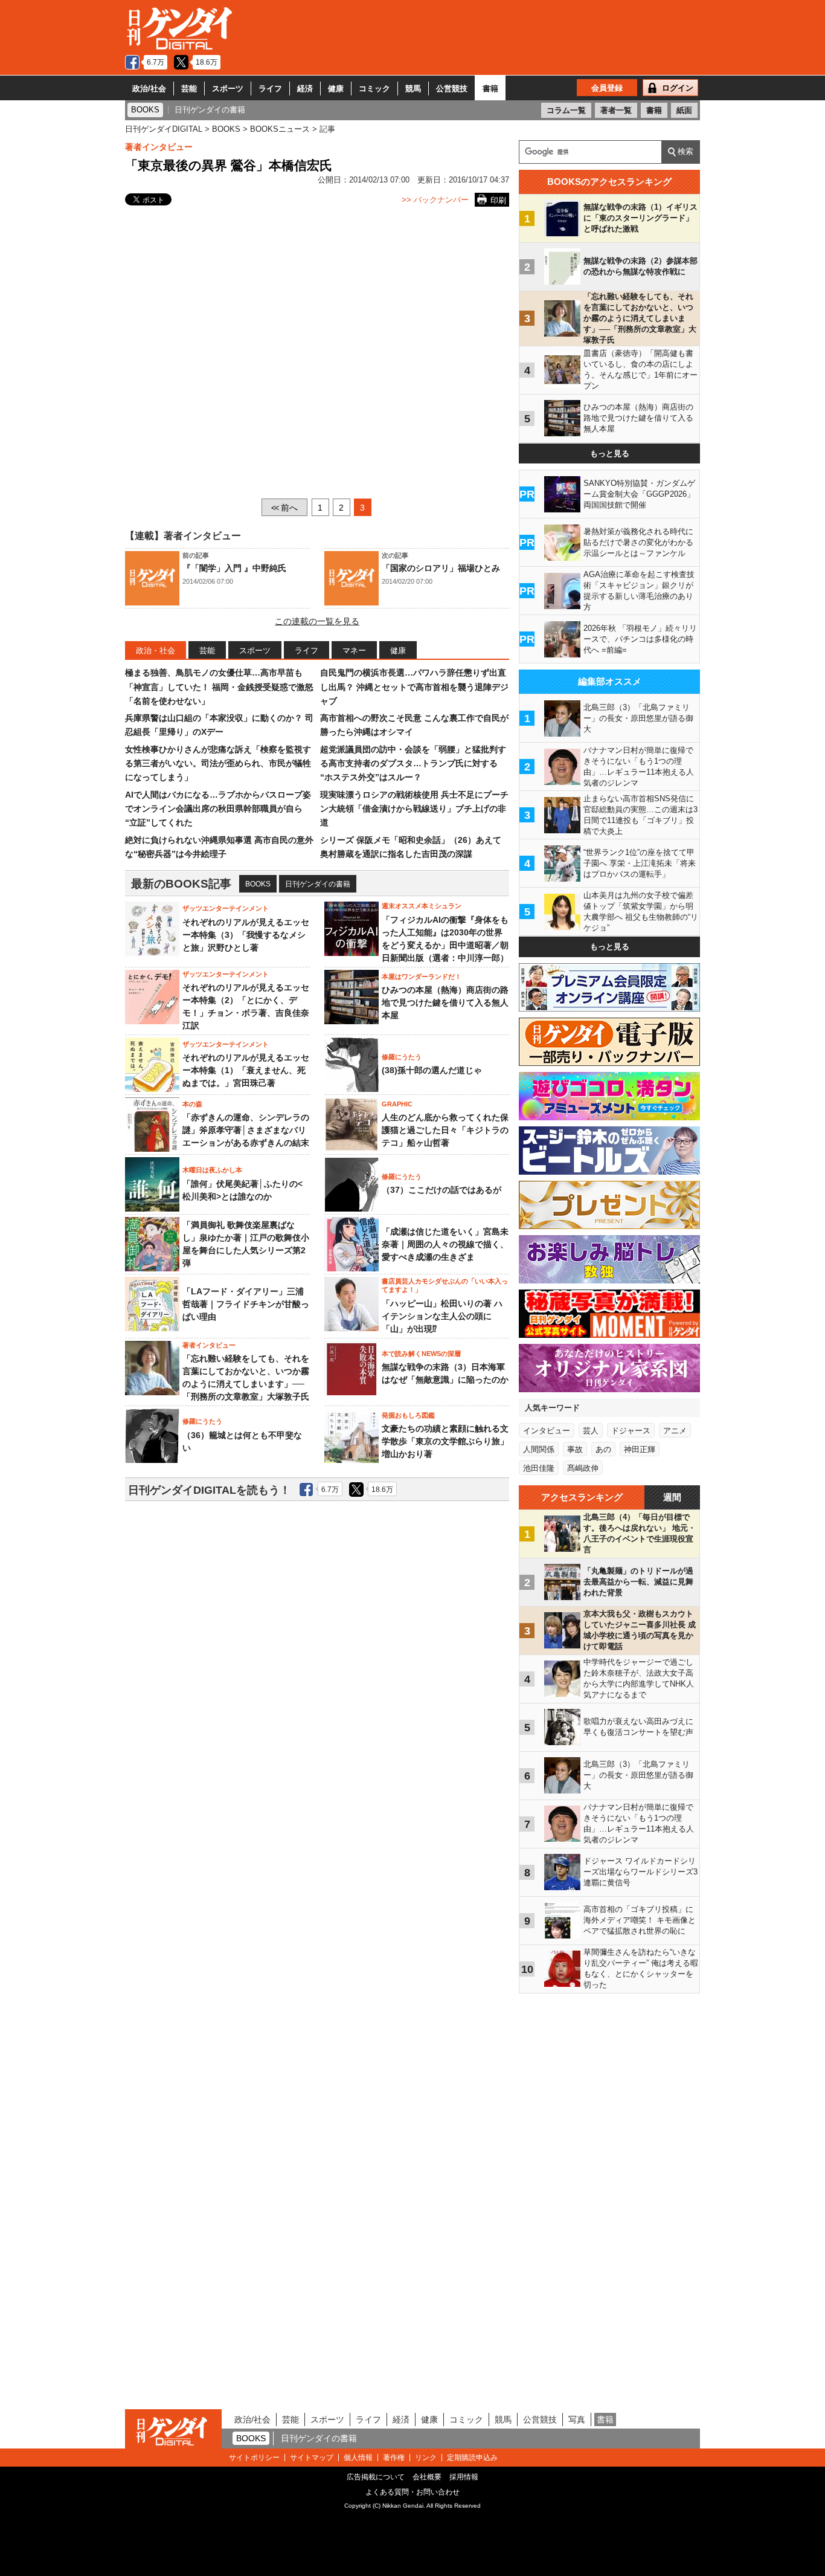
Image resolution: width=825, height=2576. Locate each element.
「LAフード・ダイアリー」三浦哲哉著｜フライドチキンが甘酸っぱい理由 (246, 1304)
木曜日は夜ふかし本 (212, 1170)
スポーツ (228, 89)
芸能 (189, 89)
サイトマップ (312, 2458)
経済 (305, 89)
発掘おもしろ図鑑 (408, 1415)
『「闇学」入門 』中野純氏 (234, 568)
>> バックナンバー (435, 200)
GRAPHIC (397, 1104)
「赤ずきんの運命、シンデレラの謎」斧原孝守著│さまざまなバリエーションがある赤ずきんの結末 (246, 1130)
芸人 (591, 1431)
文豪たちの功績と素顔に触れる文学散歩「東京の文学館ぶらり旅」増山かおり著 (445, 1441)
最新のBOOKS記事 (181, 884)
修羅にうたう (402, 1057)
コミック (374, 89)
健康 (336, 89)
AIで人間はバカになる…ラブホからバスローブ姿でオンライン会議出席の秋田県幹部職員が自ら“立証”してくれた (218, 809)
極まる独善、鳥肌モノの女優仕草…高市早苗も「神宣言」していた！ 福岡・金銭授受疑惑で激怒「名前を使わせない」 (219, 687)
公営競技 (452, 89)
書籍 (490, 89)
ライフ (270, 89)
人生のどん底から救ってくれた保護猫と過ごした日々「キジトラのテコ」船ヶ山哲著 (445, 1130)
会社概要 (427, 2477)
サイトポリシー (254, 2458)
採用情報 (464, 2477)
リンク (426, 2458)
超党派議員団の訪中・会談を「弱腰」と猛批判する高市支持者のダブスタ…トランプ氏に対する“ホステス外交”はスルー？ (413, 763)
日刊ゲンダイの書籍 (318, 884)
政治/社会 (149, 89)
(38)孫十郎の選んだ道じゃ (432, 1070)
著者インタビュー (159, 147)
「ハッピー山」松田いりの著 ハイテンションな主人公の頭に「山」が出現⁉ (442, 1316)
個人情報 (358, 2458)
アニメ (675, 1431)
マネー (354, 650)
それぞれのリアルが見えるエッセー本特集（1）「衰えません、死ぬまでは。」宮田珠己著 (246, 1070)
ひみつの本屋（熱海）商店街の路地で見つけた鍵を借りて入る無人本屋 (445, 1002)
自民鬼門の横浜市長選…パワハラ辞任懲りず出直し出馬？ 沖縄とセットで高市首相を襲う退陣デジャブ (414, 687)
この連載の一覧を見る (317, 621)
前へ (284, 508)
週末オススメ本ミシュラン (422, 906)
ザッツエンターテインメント (226, 908)
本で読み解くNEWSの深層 (421, 1354)
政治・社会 (156, 650)
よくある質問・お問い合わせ (412, 2492)
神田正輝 (640, 1449)
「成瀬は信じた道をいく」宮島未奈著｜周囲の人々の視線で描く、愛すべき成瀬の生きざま (445, 1244)
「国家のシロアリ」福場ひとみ (441, 568)
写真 (577, 2419)
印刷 (498, 200)
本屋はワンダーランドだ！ (422, 976)
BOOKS (258, 884)
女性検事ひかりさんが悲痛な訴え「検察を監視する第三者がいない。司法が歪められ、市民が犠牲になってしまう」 (218, 763)
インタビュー (547, 1431)
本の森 (192, 1104)
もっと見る (610, 454)
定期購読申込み (472, 2458)
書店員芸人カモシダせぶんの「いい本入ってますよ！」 (445, 1285)
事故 (575, 1449)
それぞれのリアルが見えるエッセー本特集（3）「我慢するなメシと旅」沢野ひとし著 (246, 935)
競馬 (413, 89)
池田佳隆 (539, 1468)
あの (603, 1449)
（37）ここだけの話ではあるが (441, 1190)
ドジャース (631, 1431)
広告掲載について (376, 2477)
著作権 (394, 2458)
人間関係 (539, 1449)
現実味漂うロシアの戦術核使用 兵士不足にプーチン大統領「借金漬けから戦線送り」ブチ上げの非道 (414, 809)
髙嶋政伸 (583, 1468)
